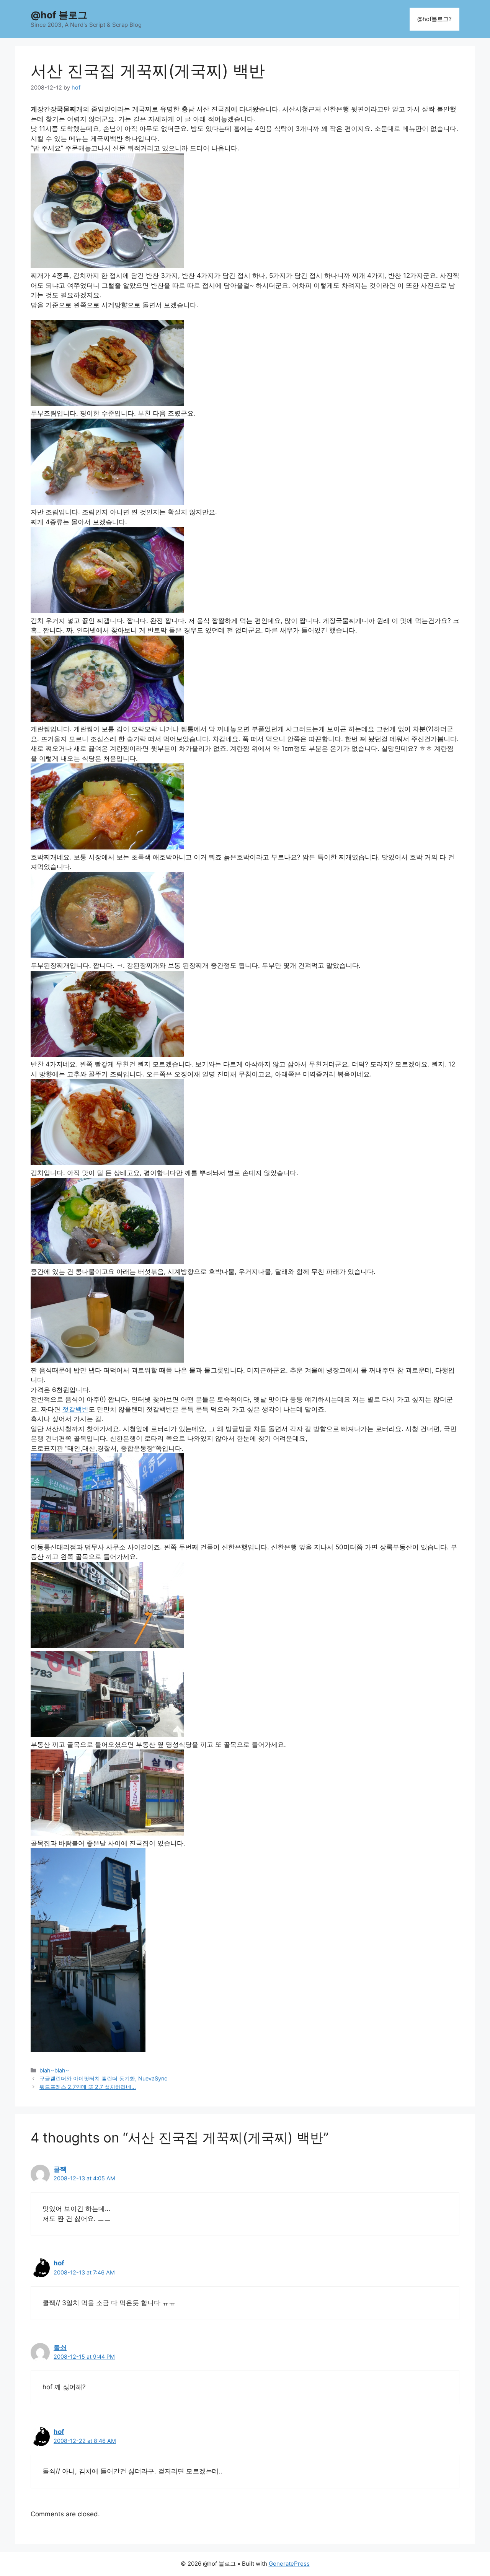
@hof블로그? (434, 19)
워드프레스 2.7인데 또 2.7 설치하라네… (88, 2087)
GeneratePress (289, 2564)
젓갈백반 (75, 1409)
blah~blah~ (54, 2070)
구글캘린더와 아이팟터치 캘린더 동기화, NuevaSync (103, 2078)
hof (59, 2263)
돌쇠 (60, 2348)
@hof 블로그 (59, 15)
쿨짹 (60, 2169)
